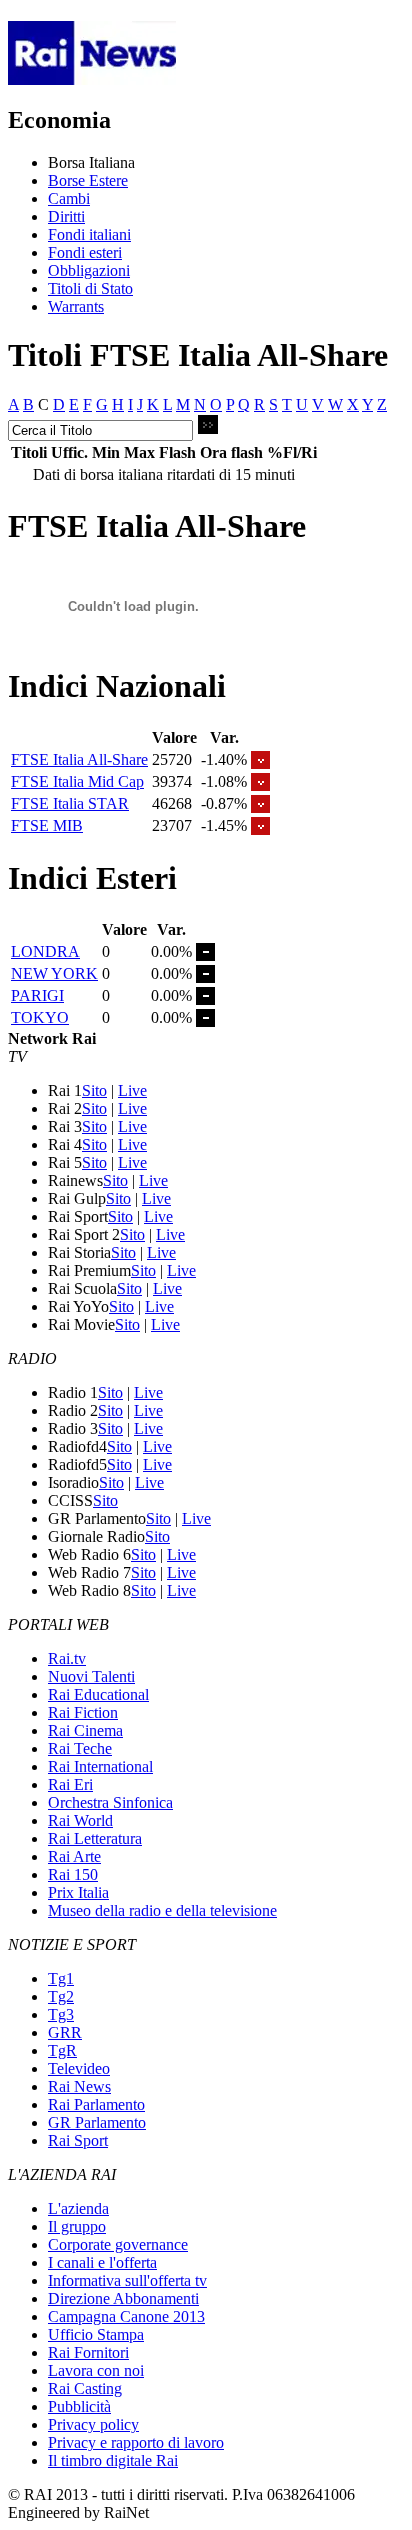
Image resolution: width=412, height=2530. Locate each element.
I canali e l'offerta (102, 2262)
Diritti (66, 216)
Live (132, 1090)
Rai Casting (85, 2388)
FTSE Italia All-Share (79, 759)
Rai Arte (74, 1856)
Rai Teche (80, 1748)
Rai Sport (78, 2140)
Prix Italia (78, 1892)
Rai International (100, 1766)
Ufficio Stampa (96, 2334)
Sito (94, 1090)
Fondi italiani (89, 234)
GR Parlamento (97, 2122)
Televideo (79, 2068)
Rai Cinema (85, 1730)
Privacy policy (93, 2424)
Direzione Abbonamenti (123, 2298)
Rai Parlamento (96, 2104)
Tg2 (61, 1996)
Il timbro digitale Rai (113, 2460)
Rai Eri (70, 1784)
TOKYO (40, 1017)
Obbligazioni (89, 270)
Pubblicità (79, 2406)
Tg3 (61, 2014)
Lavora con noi (96, 2370)
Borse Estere (88, 180)
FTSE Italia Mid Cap (77, 781)
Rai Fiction (83, 1712)
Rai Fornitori (88, 2352)
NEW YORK (54, 973)
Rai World (80, 1820)
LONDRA (45, 951)
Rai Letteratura (95, 1838)
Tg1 (61, 1978)
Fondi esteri (85, 252)
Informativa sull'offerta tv (127, 2280)
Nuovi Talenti (91, 1676)
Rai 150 (73, 1874)
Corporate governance (118, 2244)
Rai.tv (67, 1658)
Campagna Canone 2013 (126, 2316)
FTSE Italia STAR (70, 803)
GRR (65, 2032)
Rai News (79, 2086)
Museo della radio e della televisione (162, 1910)
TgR (62, 2050)
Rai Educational (98, 1694)
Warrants (76, 306)
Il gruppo (77, 2226)
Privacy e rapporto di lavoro (136, 2442)
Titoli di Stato (90, 288)
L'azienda (78, 2208)
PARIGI (37, 995)
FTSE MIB (47, 825)
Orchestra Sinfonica (110, 1802)
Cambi (69, 198)
